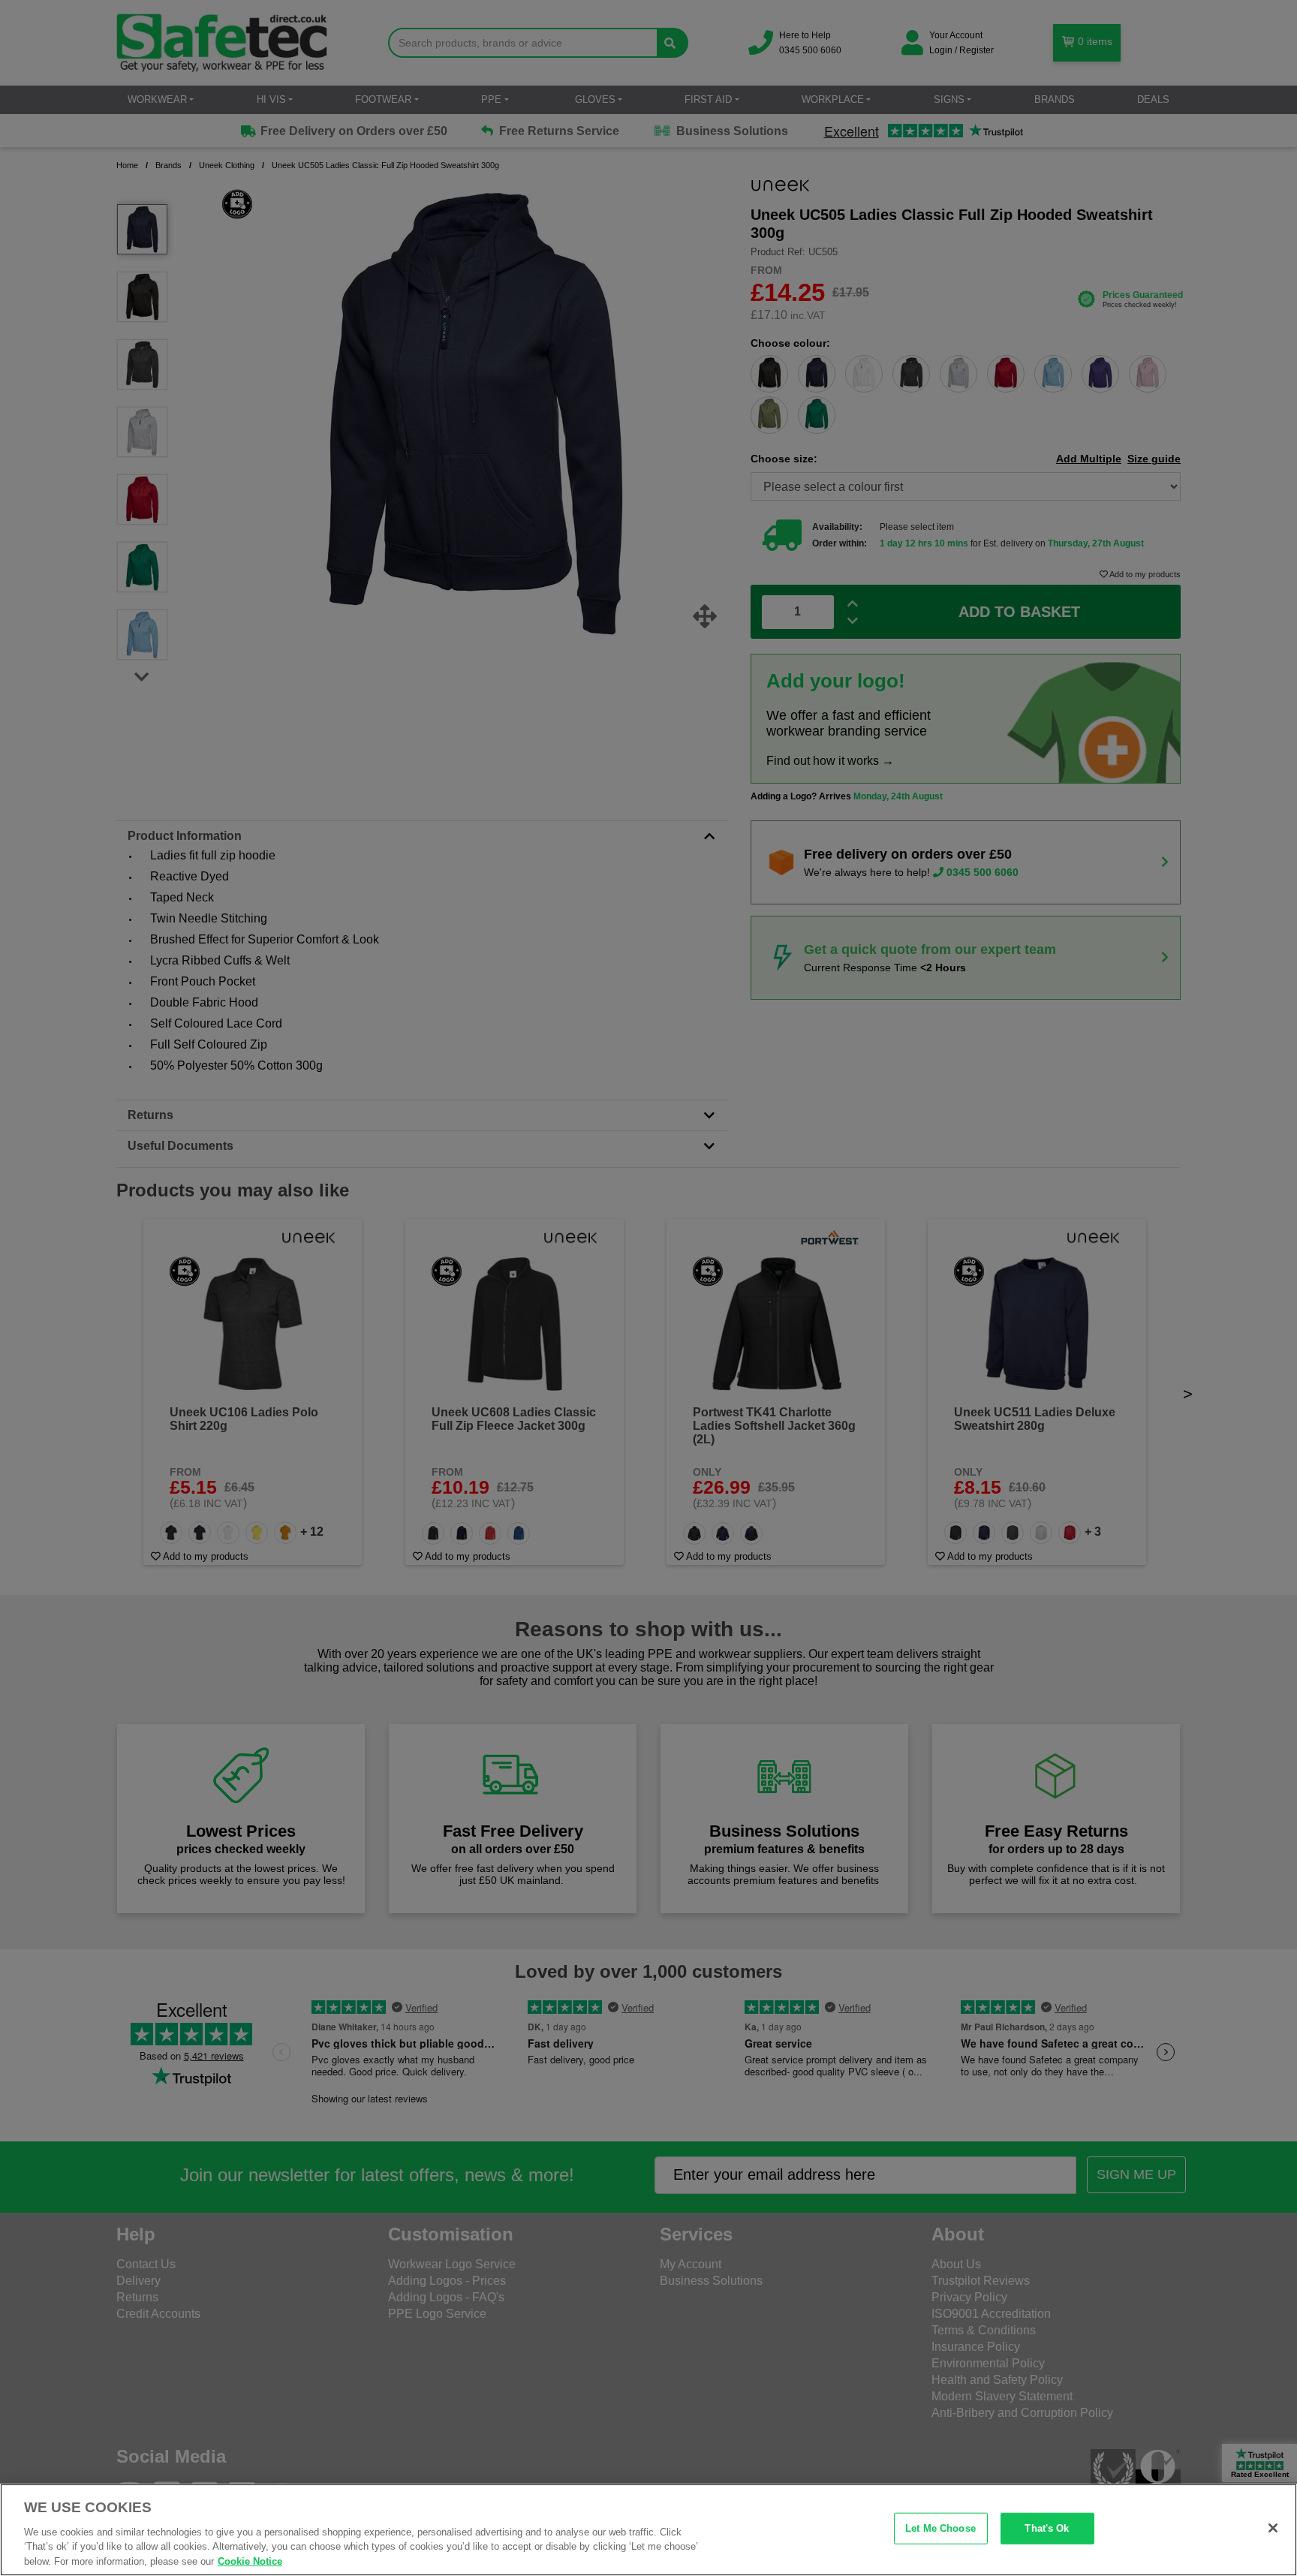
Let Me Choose (940, 2528)
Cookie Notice (250, 2561)
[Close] (1273, 2528)
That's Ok (1047, 2528)
